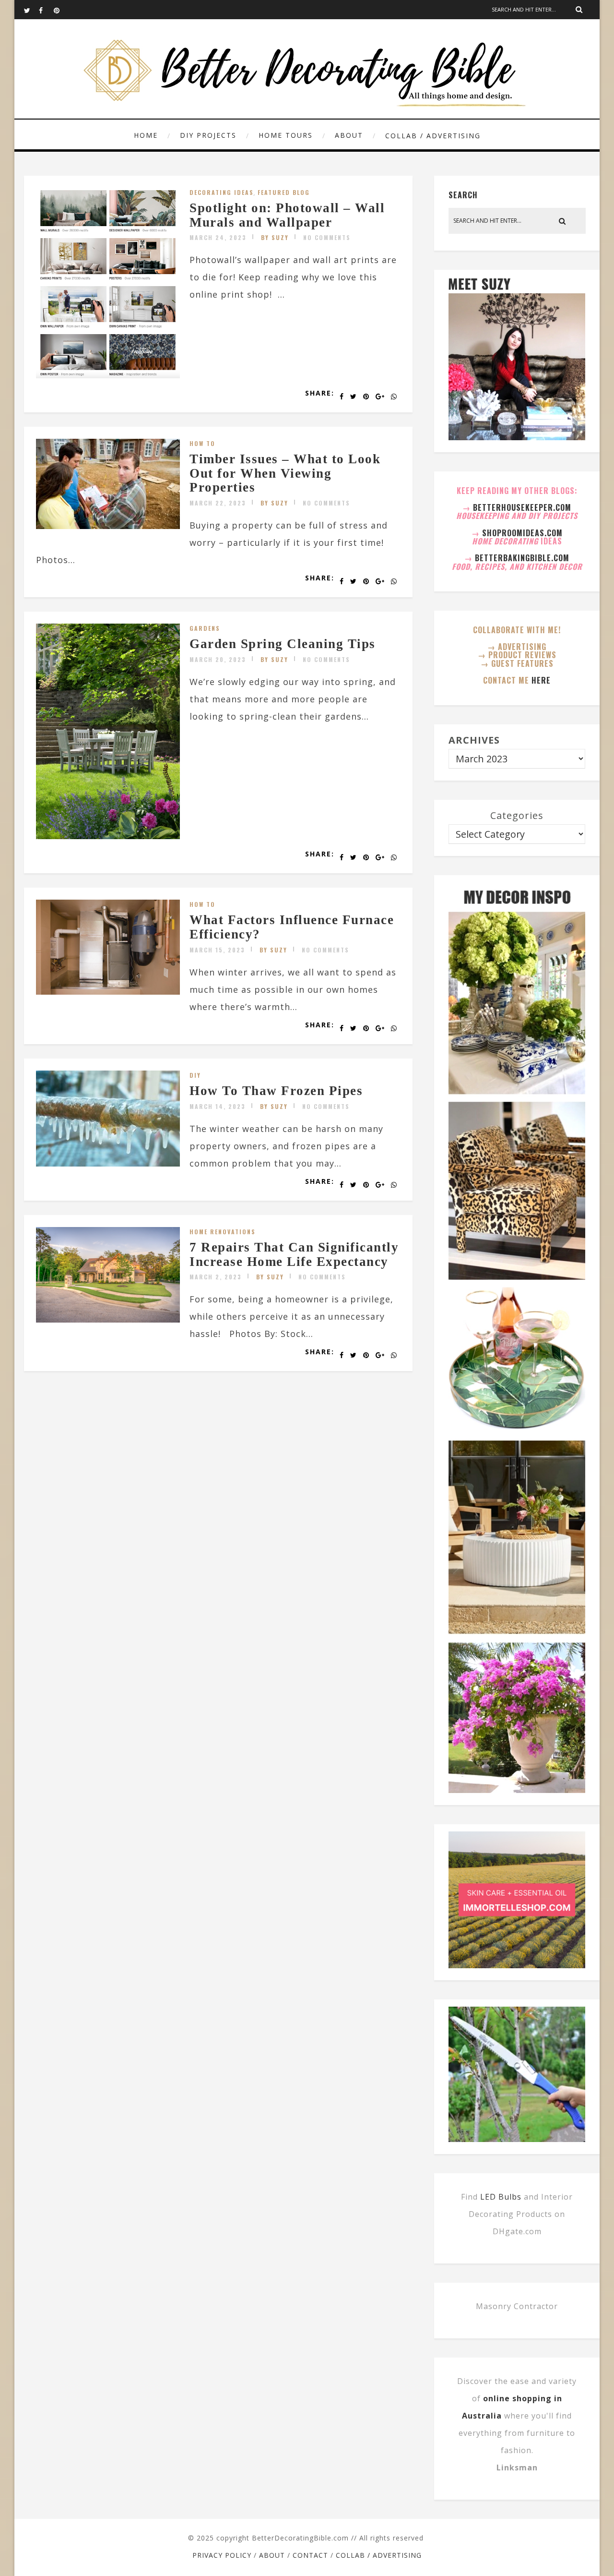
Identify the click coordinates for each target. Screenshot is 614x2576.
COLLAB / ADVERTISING (433, 136)
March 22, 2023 (218, 503)
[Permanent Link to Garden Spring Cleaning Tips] (108, 836)
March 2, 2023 (216, 1277)
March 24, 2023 (218, 237)
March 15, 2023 (217, 950)
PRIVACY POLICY (222, 2555)
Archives (474, 740)
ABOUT (349, 135)
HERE (541, 680)
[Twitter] (31, 10)
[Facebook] (46, 10)
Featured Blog (284, 192)
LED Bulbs (501, 2197)
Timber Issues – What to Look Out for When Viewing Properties (285, 473)
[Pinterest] (61, 10)
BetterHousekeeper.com (522, 507)
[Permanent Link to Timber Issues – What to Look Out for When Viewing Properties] (108, 526)
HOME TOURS (286, 135)
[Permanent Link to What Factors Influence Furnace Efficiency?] (108, 991)
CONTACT (310, 2555)
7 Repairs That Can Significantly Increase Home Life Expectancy (294, 1254)
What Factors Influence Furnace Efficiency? (292, 927)
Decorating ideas (222, 192)
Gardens (205, 628)
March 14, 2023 (218, 1106)
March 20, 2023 (218, 659)
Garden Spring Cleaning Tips (283, 644)
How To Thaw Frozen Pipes (276, 1091)
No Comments (327, 237)
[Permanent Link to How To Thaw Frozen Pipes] (108, 1163)
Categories (517, 815)
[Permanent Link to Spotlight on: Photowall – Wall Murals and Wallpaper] (108, 375)
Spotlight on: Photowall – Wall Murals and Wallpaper (287, 215)
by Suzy (275, 237)
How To (202, 443)
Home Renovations (223, 1232)
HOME (146, 135)
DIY (195, 1075)
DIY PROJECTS (208, 135)
